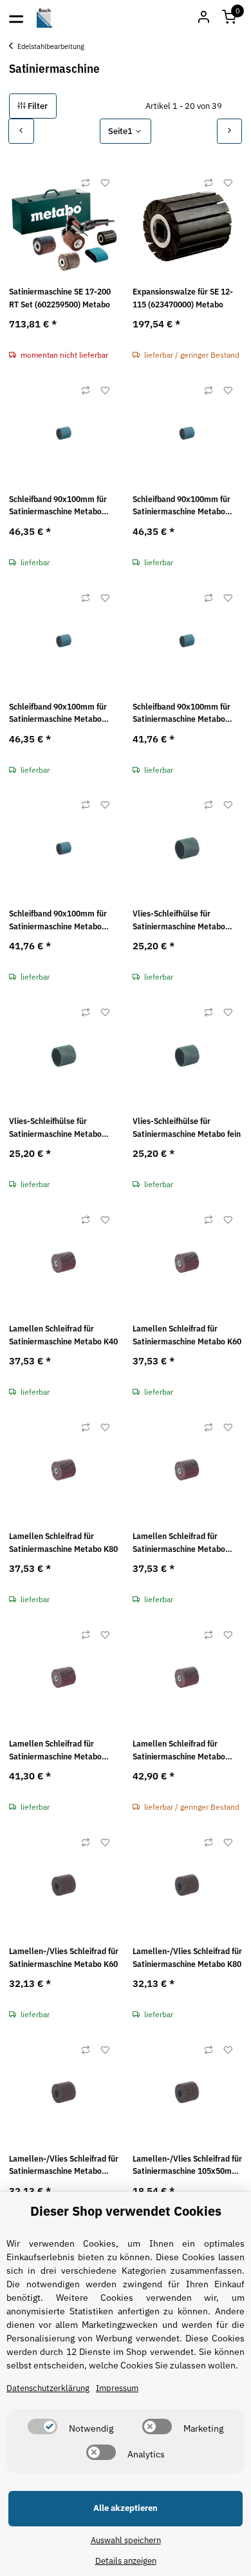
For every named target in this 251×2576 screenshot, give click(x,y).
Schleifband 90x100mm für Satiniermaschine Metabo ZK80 (58, 713)
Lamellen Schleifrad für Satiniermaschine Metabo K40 (63, 1335)
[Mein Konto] (203, 18)
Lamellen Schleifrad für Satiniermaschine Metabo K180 (55, 1750)
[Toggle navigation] (16, 18)
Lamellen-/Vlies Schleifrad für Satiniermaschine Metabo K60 (64, 1958)
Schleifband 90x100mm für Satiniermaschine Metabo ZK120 (181, 713)
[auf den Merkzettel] (105, 183)
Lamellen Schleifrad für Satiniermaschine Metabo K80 (63, 1543)
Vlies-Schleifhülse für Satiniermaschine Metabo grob (179, 920)
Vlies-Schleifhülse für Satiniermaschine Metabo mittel (55, 1128)
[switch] (42, 2426)
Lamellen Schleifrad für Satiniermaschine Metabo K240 (179, 1750)
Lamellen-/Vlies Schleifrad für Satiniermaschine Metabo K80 (187, 1958)
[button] (229, 18)
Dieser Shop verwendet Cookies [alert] (126, 2211)
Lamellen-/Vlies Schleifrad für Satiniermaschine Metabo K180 (64, 2165)
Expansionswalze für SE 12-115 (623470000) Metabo (183, 298)
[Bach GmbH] (45, 18)
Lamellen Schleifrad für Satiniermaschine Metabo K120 (179, 1543)
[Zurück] (21, 131)
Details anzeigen (126, 2561)
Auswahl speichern (126, 2540)
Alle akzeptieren (126, 2508)
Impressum (117, 2388)
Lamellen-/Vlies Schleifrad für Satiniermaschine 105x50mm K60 (187, 2165)
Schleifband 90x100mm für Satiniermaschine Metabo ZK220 (58, 920)
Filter (37, 106)
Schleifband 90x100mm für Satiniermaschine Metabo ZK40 (58, 506)
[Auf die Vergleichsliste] (86, 183)
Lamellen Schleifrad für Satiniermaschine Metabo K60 (187, 1335)
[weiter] (230, 131)
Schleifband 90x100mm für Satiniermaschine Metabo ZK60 (181, 506)
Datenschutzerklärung (48, 2388)
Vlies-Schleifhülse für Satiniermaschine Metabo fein (187, 1128)
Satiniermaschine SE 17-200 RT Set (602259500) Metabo (60, 298)
